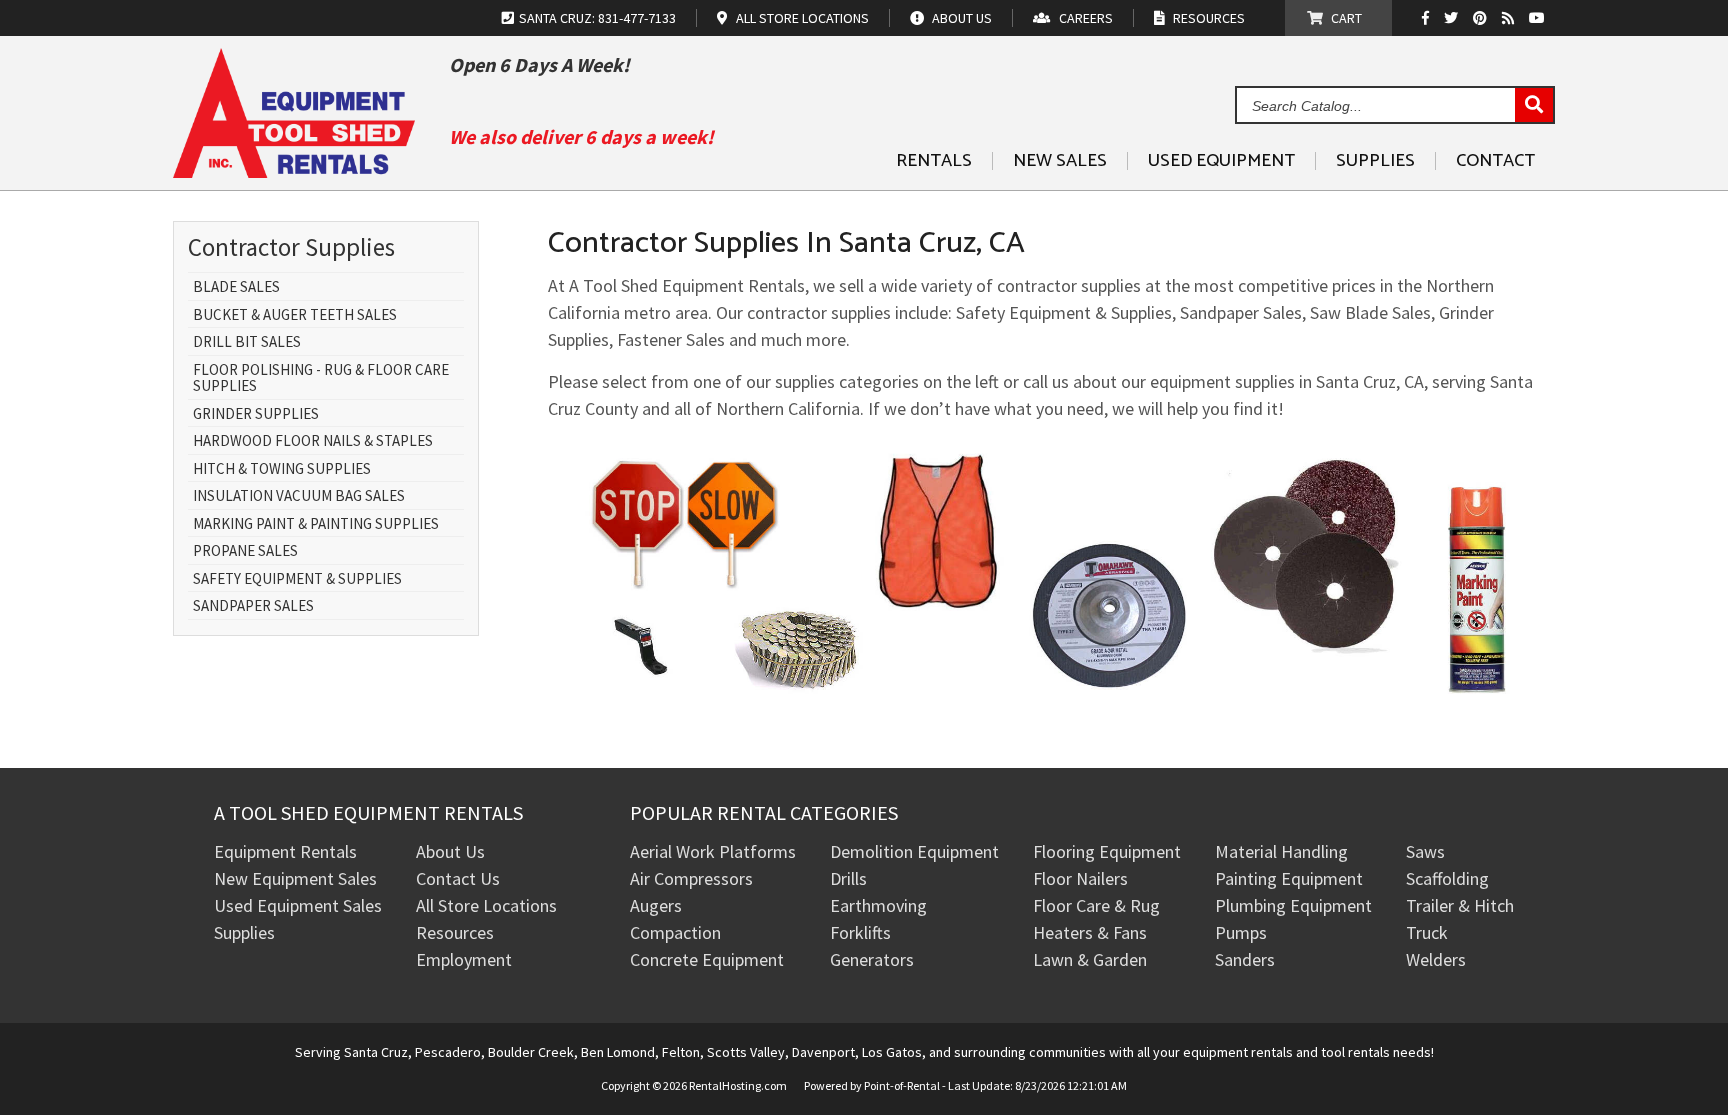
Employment (464, 959)
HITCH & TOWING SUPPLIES (282, 469)
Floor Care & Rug (1096, 905)
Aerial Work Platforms (713, 851)
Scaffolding (1447, 878)
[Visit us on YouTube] (1539, 18)
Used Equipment (1221, 161)
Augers (656, 905)
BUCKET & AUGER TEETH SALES (295, 315)
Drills (848, 878)
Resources (455, 932)
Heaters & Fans (1090, 932)
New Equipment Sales (295, 878)
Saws (1425, 851)
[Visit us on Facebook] (1430, 18)
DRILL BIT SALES (247, 342)
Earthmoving (878, 905)
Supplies (1375, 161)
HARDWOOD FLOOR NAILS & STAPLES (313, 441)
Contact (1495, 161)
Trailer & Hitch (1460, 905)
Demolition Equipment (914, 851)
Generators (872, 959)
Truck (1427, 932)
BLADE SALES (236, 287)
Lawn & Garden (1090, 959)
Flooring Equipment (1107, 851)
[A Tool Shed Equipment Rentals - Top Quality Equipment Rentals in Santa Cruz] (294, 170)
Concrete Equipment (707, 959)
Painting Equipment (1289, 878)
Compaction (675, 932)
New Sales (1060, 161)
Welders (1436, 959)
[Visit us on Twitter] (1453, 18)
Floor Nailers (1080, 878)
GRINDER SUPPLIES (256, 414)
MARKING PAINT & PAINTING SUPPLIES (316, 524)
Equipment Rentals (285, 851)
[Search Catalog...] (1534, 106)
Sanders (1245, 959)
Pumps (1241, 932)
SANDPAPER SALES (253, 606)
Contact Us (458, 878)
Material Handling (1281, 851)
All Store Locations (486, 905)
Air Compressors (691, 878)
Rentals (934, 161)
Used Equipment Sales (298, 905)
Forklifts (860, 932)
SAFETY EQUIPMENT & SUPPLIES (297, 579)
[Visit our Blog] (1510, 18)
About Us (450, 851)
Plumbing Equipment (1293, 905)
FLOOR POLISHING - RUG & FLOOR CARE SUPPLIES (321, 378)
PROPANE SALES (245, 551)
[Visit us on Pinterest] (1482, 18)
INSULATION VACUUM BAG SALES (299, 496)
